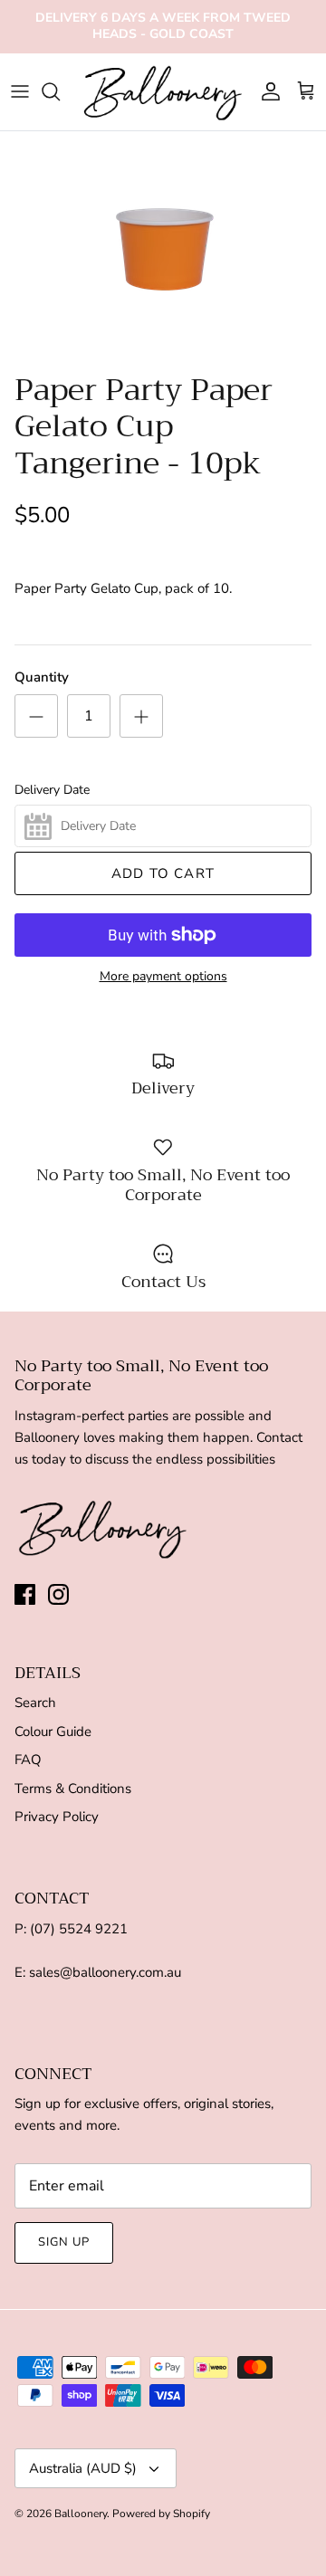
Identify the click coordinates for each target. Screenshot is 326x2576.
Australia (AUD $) (83, 2468)
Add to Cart (163, 873)
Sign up (64, 2242)
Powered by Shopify (161, 2514)
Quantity (42, 677)
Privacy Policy (57, 1817)
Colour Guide (53, 1732)
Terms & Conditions (73, 1789)
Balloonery (81, 2514)
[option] (163, 247)
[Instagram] (58, 1594)
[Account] (266, 91)
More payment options (163, 977)
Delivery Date (52, 790)
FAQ (28, 1760)
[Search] (60, 91)
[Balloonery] (163, 92)
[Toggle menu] (20, 91)
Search (35, 1703)
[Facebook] (25, 1594)
